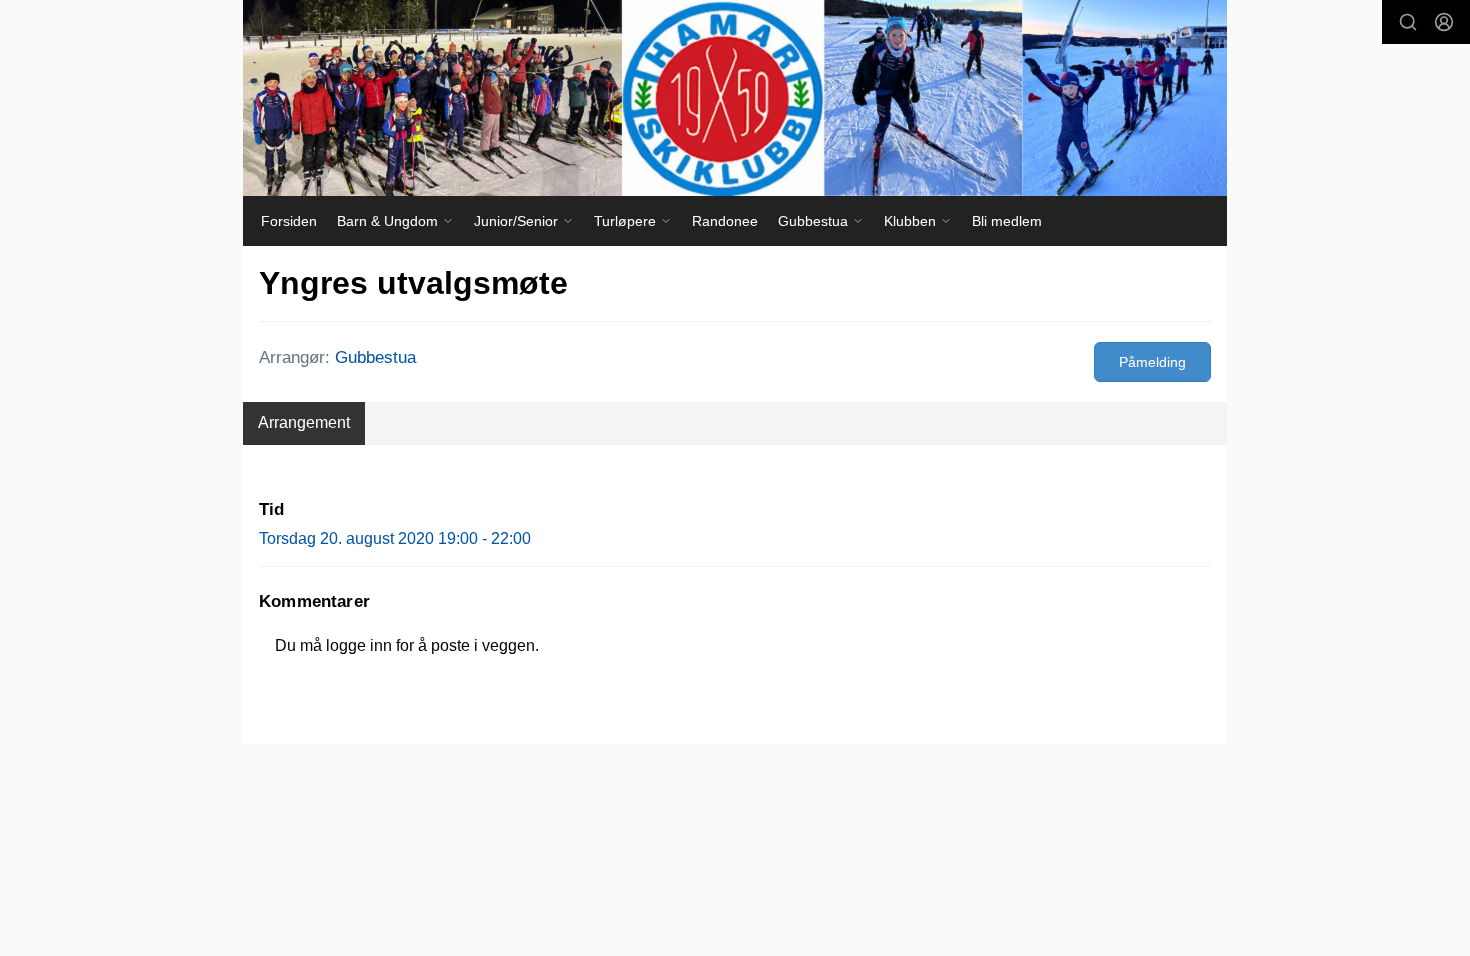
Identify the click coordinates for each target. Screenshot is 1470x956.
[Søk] (1408, 22)
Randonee (725, 221)
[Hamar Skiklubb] (735, 98)
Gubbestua (375, 357)
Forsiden (289, 221)
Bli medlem (1007, 221)
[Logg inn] (1444, 22)
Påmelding (1152, 362)
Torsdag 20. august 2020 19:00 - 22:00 (395, 538)
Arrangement (304, 422)
